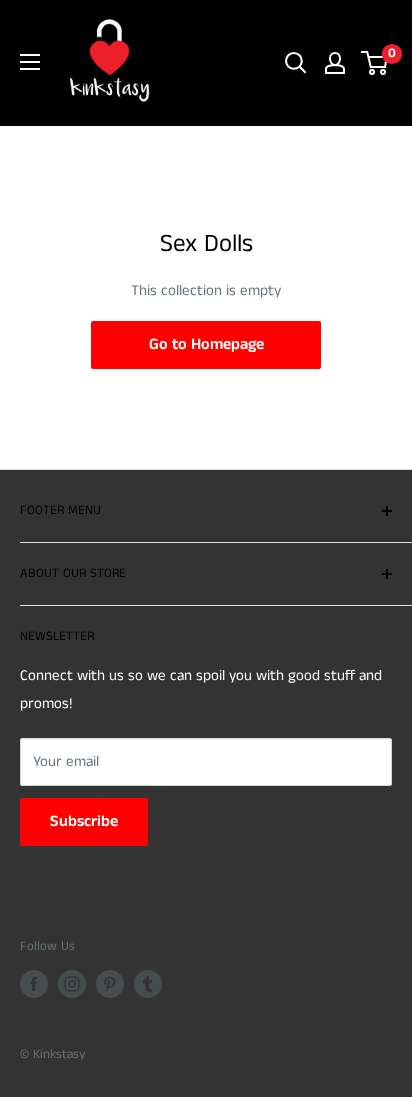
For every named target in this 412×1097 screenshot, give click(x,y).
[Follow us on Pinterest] (110, 984)
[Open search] (296, 63)
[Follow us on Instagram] (72, 984)
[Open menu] (30, 62)
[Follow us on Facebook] (34, 984)
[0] (375, 63)
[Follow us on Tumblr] (148, 984)
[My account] (335, 63)
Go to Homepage (206, 344)
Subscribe (84, 821)
